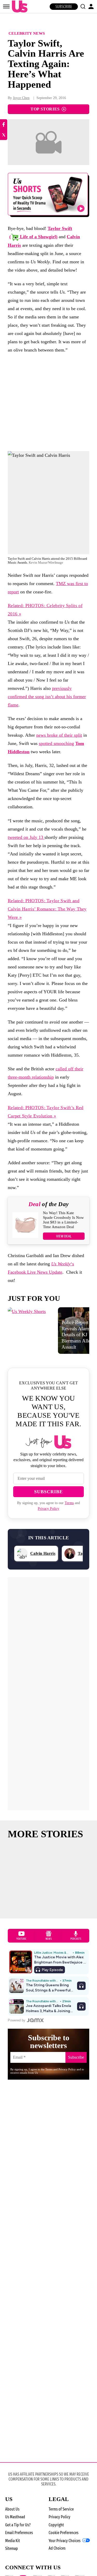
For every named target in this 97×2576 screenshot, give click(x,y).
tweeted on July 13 (26, 837)
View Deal (64, 1236)
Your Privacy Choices (65, 2541)
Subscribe (64, 7)
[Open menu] (6, 6)
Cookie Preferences (64, 2533)
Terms (69, 1503)
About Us (12, 2509)
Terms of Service (61, 2509)
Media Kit (13, 2541)
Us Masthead (15, 2517)
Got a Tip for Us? (18, 2525)
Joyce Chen (21, 98)
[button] (83, 6)
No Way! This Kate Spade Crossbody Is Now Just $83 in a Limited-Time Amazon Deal (63, 1220)
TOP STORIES (45, 109)
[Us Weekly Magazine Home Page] (18, 7)
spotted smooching (56, 743)
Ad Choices (57, 2548)
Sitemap (12, 2548)
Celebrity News (27, 33)
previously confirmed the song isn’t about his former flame (47, 697)
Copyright (56, 2525)
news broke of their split (59, 735)
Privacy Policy (48, 1509)
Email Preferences (19, 2533)
